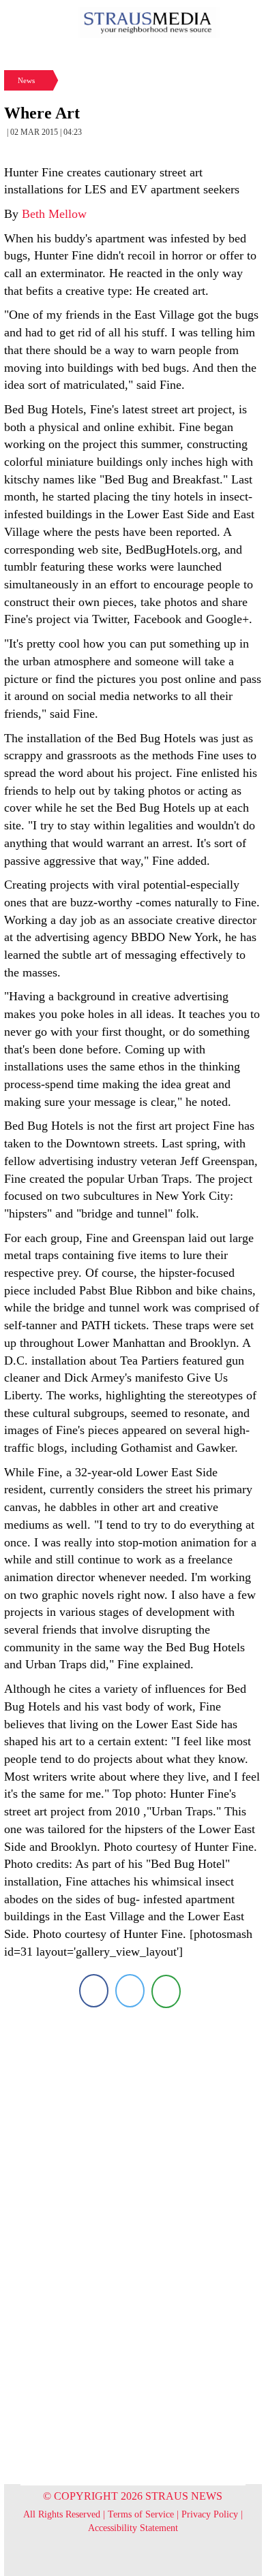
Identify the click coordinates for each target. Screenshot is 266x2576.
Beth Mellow (54, 214)
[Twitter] (130, 1991)
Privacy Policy (210, 2514)
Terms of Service (141, 2514)
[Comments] (166, 1991)
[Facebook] (94, 1991)
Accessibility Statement (133, 2528)
